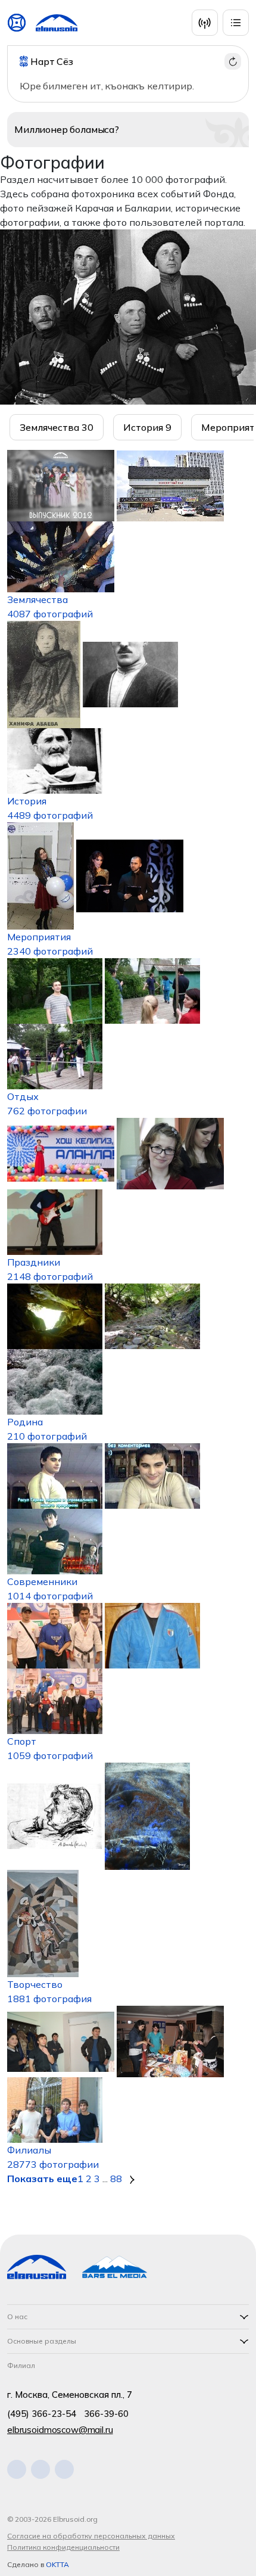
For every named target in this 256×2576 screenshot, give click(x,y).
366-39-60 (106, 2414)
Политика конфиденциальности (63, 2547)
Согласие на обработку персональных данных (91, 2536)
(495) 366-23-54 (42, 2414)
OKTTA (57, 2564)
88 (116, 2179)
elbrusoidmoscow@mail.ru (60, 2430)
